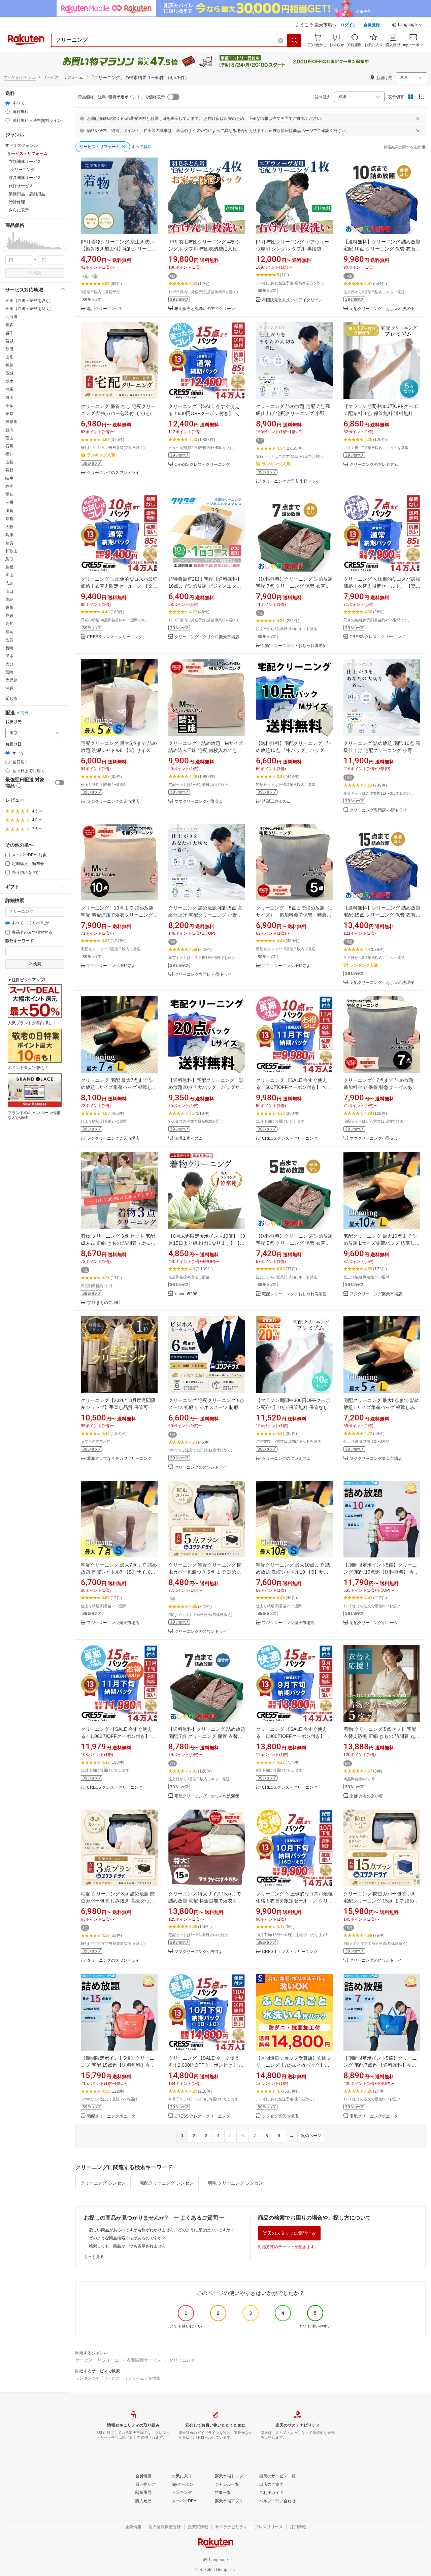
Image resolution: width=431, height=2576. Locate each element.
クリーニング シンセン (103, 2183)
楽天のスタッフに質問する (289, 2233)
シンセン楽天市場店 (280, 2116)
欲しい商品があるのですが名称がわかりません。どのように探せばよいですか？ (162, 2230)
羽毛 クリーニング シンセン (235, 2183)
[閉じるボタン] (418, 118)
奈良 (9, 543)
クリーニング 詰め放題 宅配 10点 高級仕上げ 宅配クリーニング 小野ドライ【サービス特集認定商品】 (382, 750)
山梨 (9, 462)
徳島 (9, 599)
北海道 (11, 317)
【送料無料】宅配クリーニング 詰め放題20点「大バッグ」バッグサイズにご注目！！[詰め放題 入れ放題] (206, 1087)
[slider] (6, 249)
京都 (9, 519)
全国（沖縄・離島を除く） (30, 309)
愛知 (9, 494)
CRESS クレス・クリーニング (202, 465)
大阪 (9, 527)
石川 (9, 446)
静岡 (9, 486)
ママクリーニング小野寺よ (199, 802)
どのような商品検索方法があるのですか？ (127, 2238)
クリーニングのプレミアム (374, 465)
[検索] (295, 40)
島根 (9, 567)
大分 (9, 664)
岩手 (9, 333)
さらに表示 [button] (19, 210)
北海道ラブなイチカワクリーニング (119, 1459)
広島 (9, 583)
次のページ (311, 2136)
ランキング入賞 (101, 455)
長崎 (9, 648)
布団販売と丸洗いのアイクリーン (205, 309)
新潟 (9, 430)
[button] (407, 26)
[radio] (8, 103)
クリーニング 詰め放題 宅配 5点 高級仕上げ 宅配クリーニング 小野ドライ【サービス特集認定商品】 (205, 915)
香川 (9, 608)
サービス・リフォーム (97, 2360)
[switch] (60, 783)
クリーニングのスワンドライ (113, 473)
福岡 (9, 632)
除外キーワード (20, 941)
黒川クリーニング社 (105, 309)
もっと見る (94, 2257)
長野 (9, 470)
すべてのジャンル (20, 77)
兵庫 (9, 535)
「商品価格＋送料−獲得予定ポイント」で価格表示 (119, 97)
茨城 (9, 373)
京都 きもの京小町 (104, 1303)
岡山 (9, 575)
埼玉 (9, 398)
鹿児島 (11, 680)
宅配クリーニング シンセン (167, 2183)
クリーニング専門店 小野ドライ (291, 482)
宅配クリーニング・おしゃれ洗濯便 (382, 309)
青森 (9, 325)
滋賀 (9, 511)
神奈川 (11, 422)
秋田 (9, 349)
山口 (9, 591)
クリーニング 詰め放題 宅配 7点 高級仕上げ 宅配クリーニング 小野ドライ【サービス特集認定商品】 (293, 413)
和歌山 (11, 551)
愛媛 (9, 616)
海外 (25, 713)
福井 (9, 454)
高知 (9, 624)
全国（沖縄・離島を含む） (30, 301)
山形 (9, 357)
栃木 (9, 381)
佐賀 (9, 640)
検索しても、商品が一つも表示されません (127, 2246)
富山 (9, 438)
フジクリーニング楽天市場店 (113, 802)
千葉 (9, 406)
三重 (9, 503)
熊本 (9, 656)
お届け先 (13, 722)
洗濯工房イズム (276, 802)
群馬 (9, 389)
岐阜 (9, 478)
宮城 (9, 341)
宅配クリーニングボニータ (374, 1623)
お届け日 (13, 744)
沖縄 (9, 688)
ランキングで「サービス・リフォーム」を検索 (118, 2378)
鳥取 (9, 559)
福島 (9, 365)
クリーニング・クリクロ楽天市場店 (207, 637)
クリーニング (182, 2360)
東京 (9, 414)
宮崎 (9, 672)
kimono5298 (186, 1294)
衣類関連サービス (144, 2360)
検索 (37, 273)
